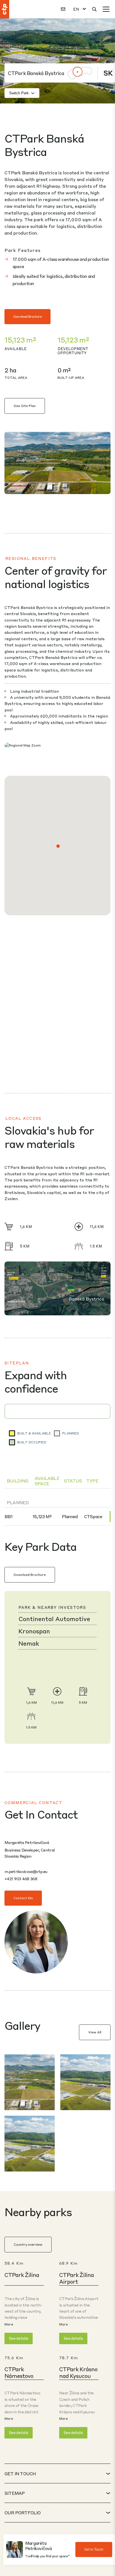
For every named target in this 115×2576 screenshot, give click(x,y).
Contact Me (23, 1898)
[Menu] (106, 9)
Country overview (28, 2244)
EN (76, 9)
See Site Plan (25, 406)
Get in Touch (94, 2549)
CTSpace (93, 1516)
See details (19, 2338)
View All (95, 2032)
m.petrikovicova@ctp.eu (26, 1871)
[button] (58, 846)
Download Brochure (27, 316)
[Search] (94, 9)
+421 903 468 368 (21, 1879)
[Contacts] (63, 9)
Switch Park (19, 93)
